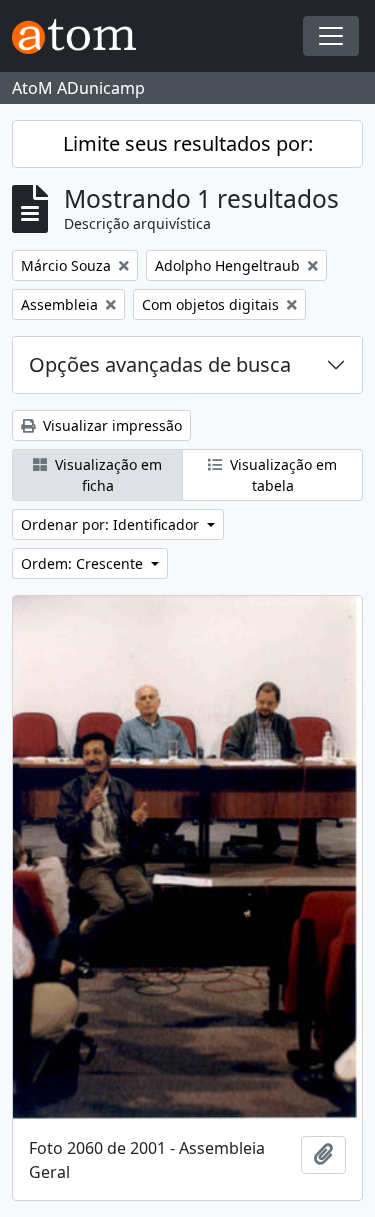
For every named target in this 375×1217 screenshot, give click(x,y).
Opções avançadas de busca (160, 364)
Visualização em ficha (106, 475)
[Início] (82, 36)
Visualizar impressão (110, 425)
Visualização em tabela (281, 475)
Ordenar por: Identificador (112, 524)
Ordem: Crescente (84, 563)
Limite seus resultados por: (188, 143)
